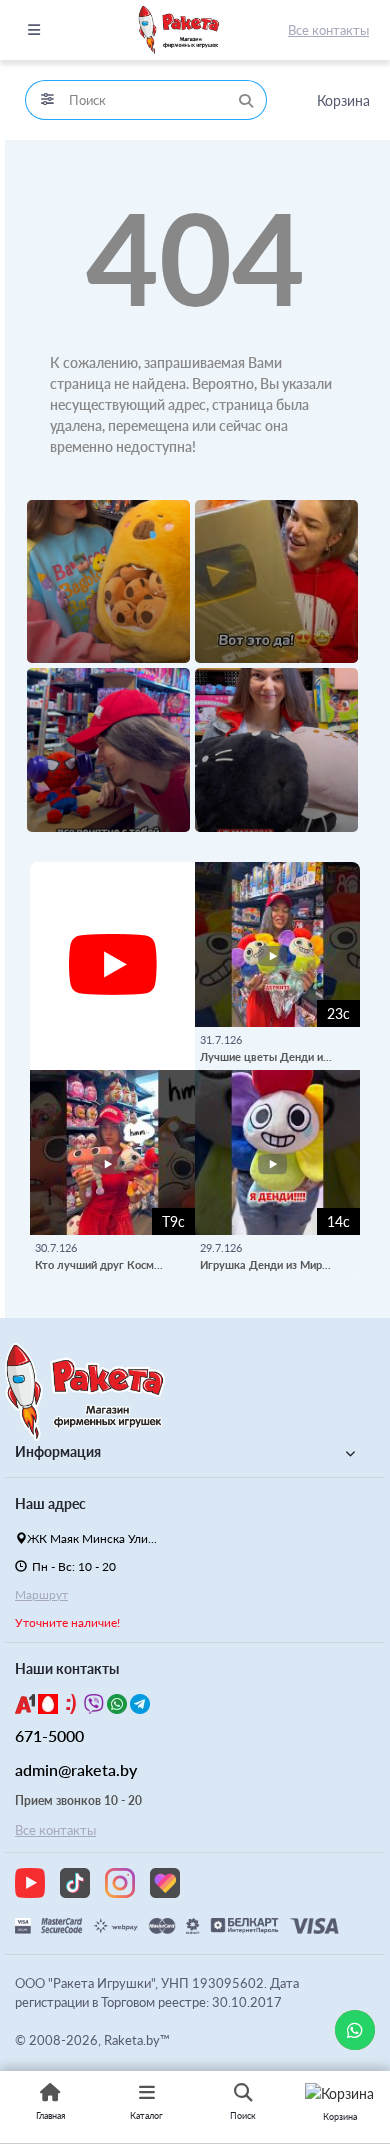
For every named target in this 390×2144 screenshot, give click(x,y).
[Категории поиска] (47, 100)
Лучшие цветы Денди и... (266, 1056)
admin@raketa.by (76, 1769)
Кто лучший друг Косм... (99, 1264)
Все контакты (328, 30)
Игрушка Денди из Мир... (265, 1264)
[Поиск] (246, 100)
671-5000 (49, 1735)
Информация (58, 1451)
